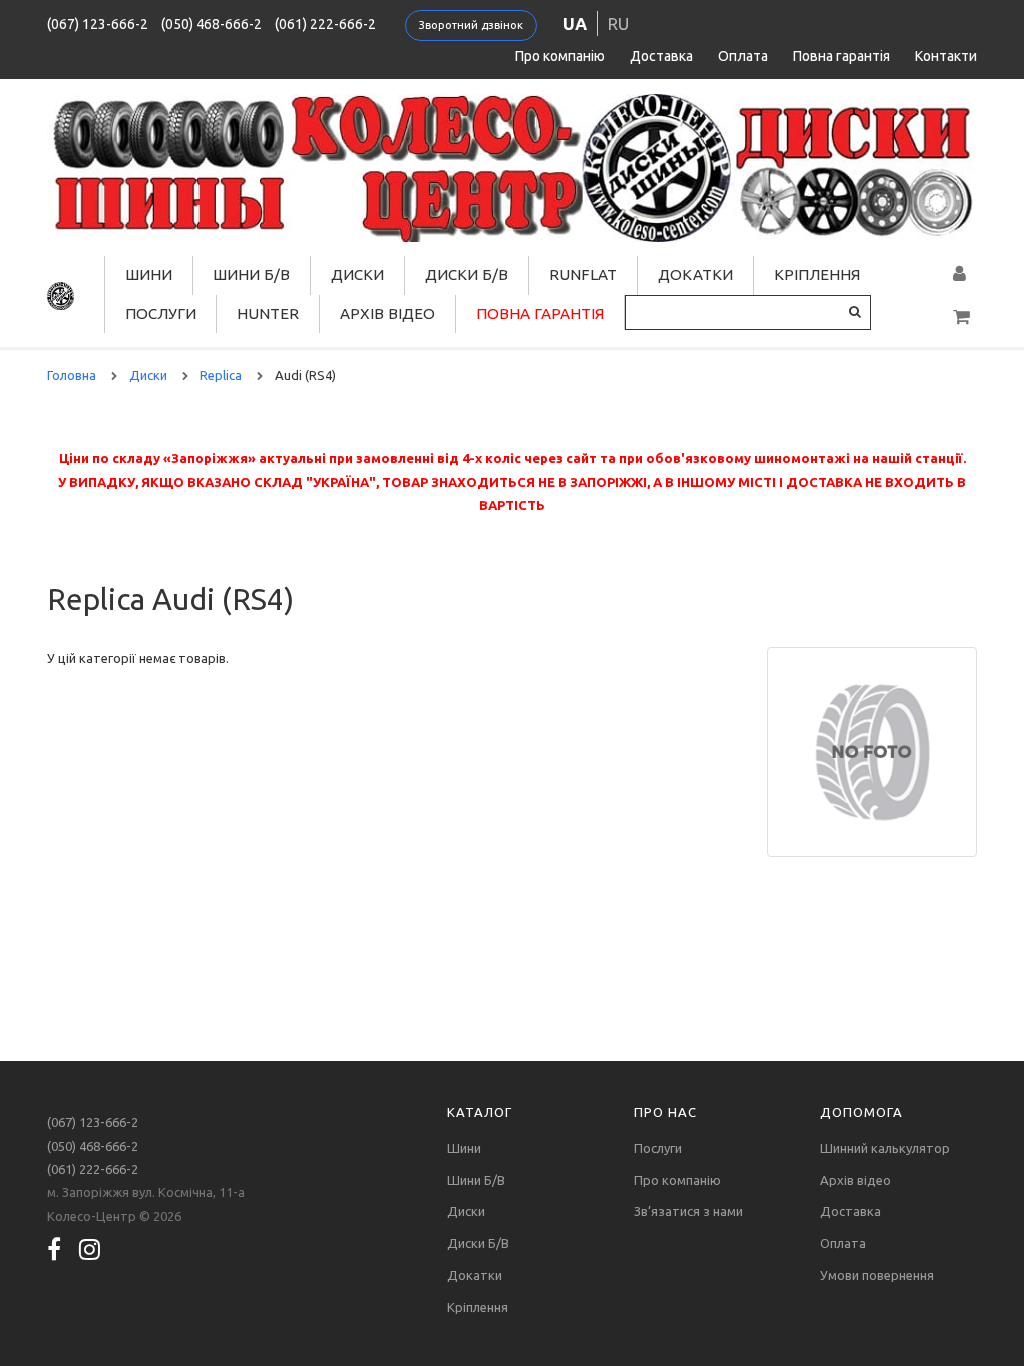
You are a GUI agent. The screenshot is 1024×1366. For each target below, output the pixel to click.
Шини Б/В (251, 274)
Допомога (861, 1112)
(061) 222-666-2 (325, 24)
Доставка (661, 56)
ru (618, 23)
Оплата (743, 56)
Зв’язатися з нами (688, 1211)
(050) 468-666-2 (211, 24)
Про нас (665, 1112)
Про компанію (560, 56)
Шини (148, 274)
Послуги (160, 313)
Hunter (268, 313)
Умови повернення (877, 1275)
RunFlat (583, 274)
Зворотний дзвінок (471, 25)
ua (575, 23)
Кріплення (817, 274)
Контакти (946, 56)
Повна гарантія (841, 56)
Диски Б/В (466, 274)
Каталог (479, 1112)
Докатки (695, 274)
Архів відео (387, 313)
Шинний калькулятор (885, 1148)
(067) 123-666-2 (97, 24)
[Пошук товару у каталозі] (855, 311)
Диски (357, 274)
